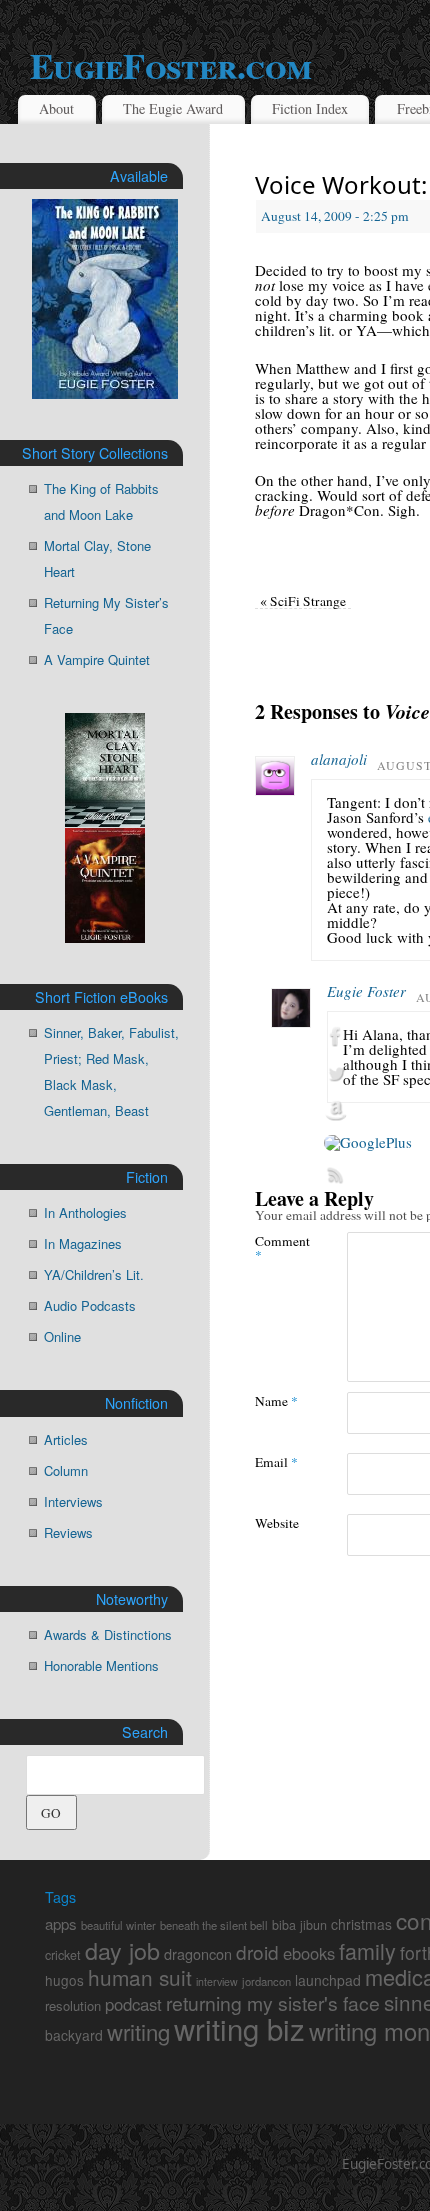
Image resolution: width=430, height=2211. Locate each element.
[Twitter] (368, 1074)
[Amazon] (368, 1111)
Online (62, 1336)
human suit (140, 1977)
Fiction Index (310, 108)
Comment (278, 1247)
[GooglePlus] (368, 1143)
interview (217, 1981)
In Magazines (83, 1243)
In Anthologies (85, 1212)
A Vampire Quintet (97, 659)
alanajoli (339, 759)
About (56, 108)
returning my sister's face (273, 2003)
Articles (66, 1439)
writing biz (239, 2028)
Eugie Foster (366, 991)
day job (122, 1950)
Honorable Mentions (101, 1665)
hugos (64, 1980)
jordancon (266, 1981)
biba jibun (299, 1925)
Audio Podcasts (90, 1305)
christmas (361, 1924)
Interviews (73, 1501)
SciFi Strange (303, 601)
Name (276, 1400)
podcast (133, 2004)
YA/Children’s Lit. (94, 1274)
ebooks (309, 1953)
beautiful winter (118, 1925)
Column (66, 1470)
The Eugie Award (173, 108)
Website (277, 1522)
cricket (63, 1955)
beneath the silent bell (214, 1925)
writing (138, 2031)
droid (257, 1951)
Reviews (68, 1532)
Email (276, 1461)
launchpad (328, 1980)
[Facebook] (368, 1037)
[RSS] (368, 1175)
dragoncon (198, 1953)
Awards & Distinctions (108, 1634)
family (367, 1950)
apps (61, 1923)
